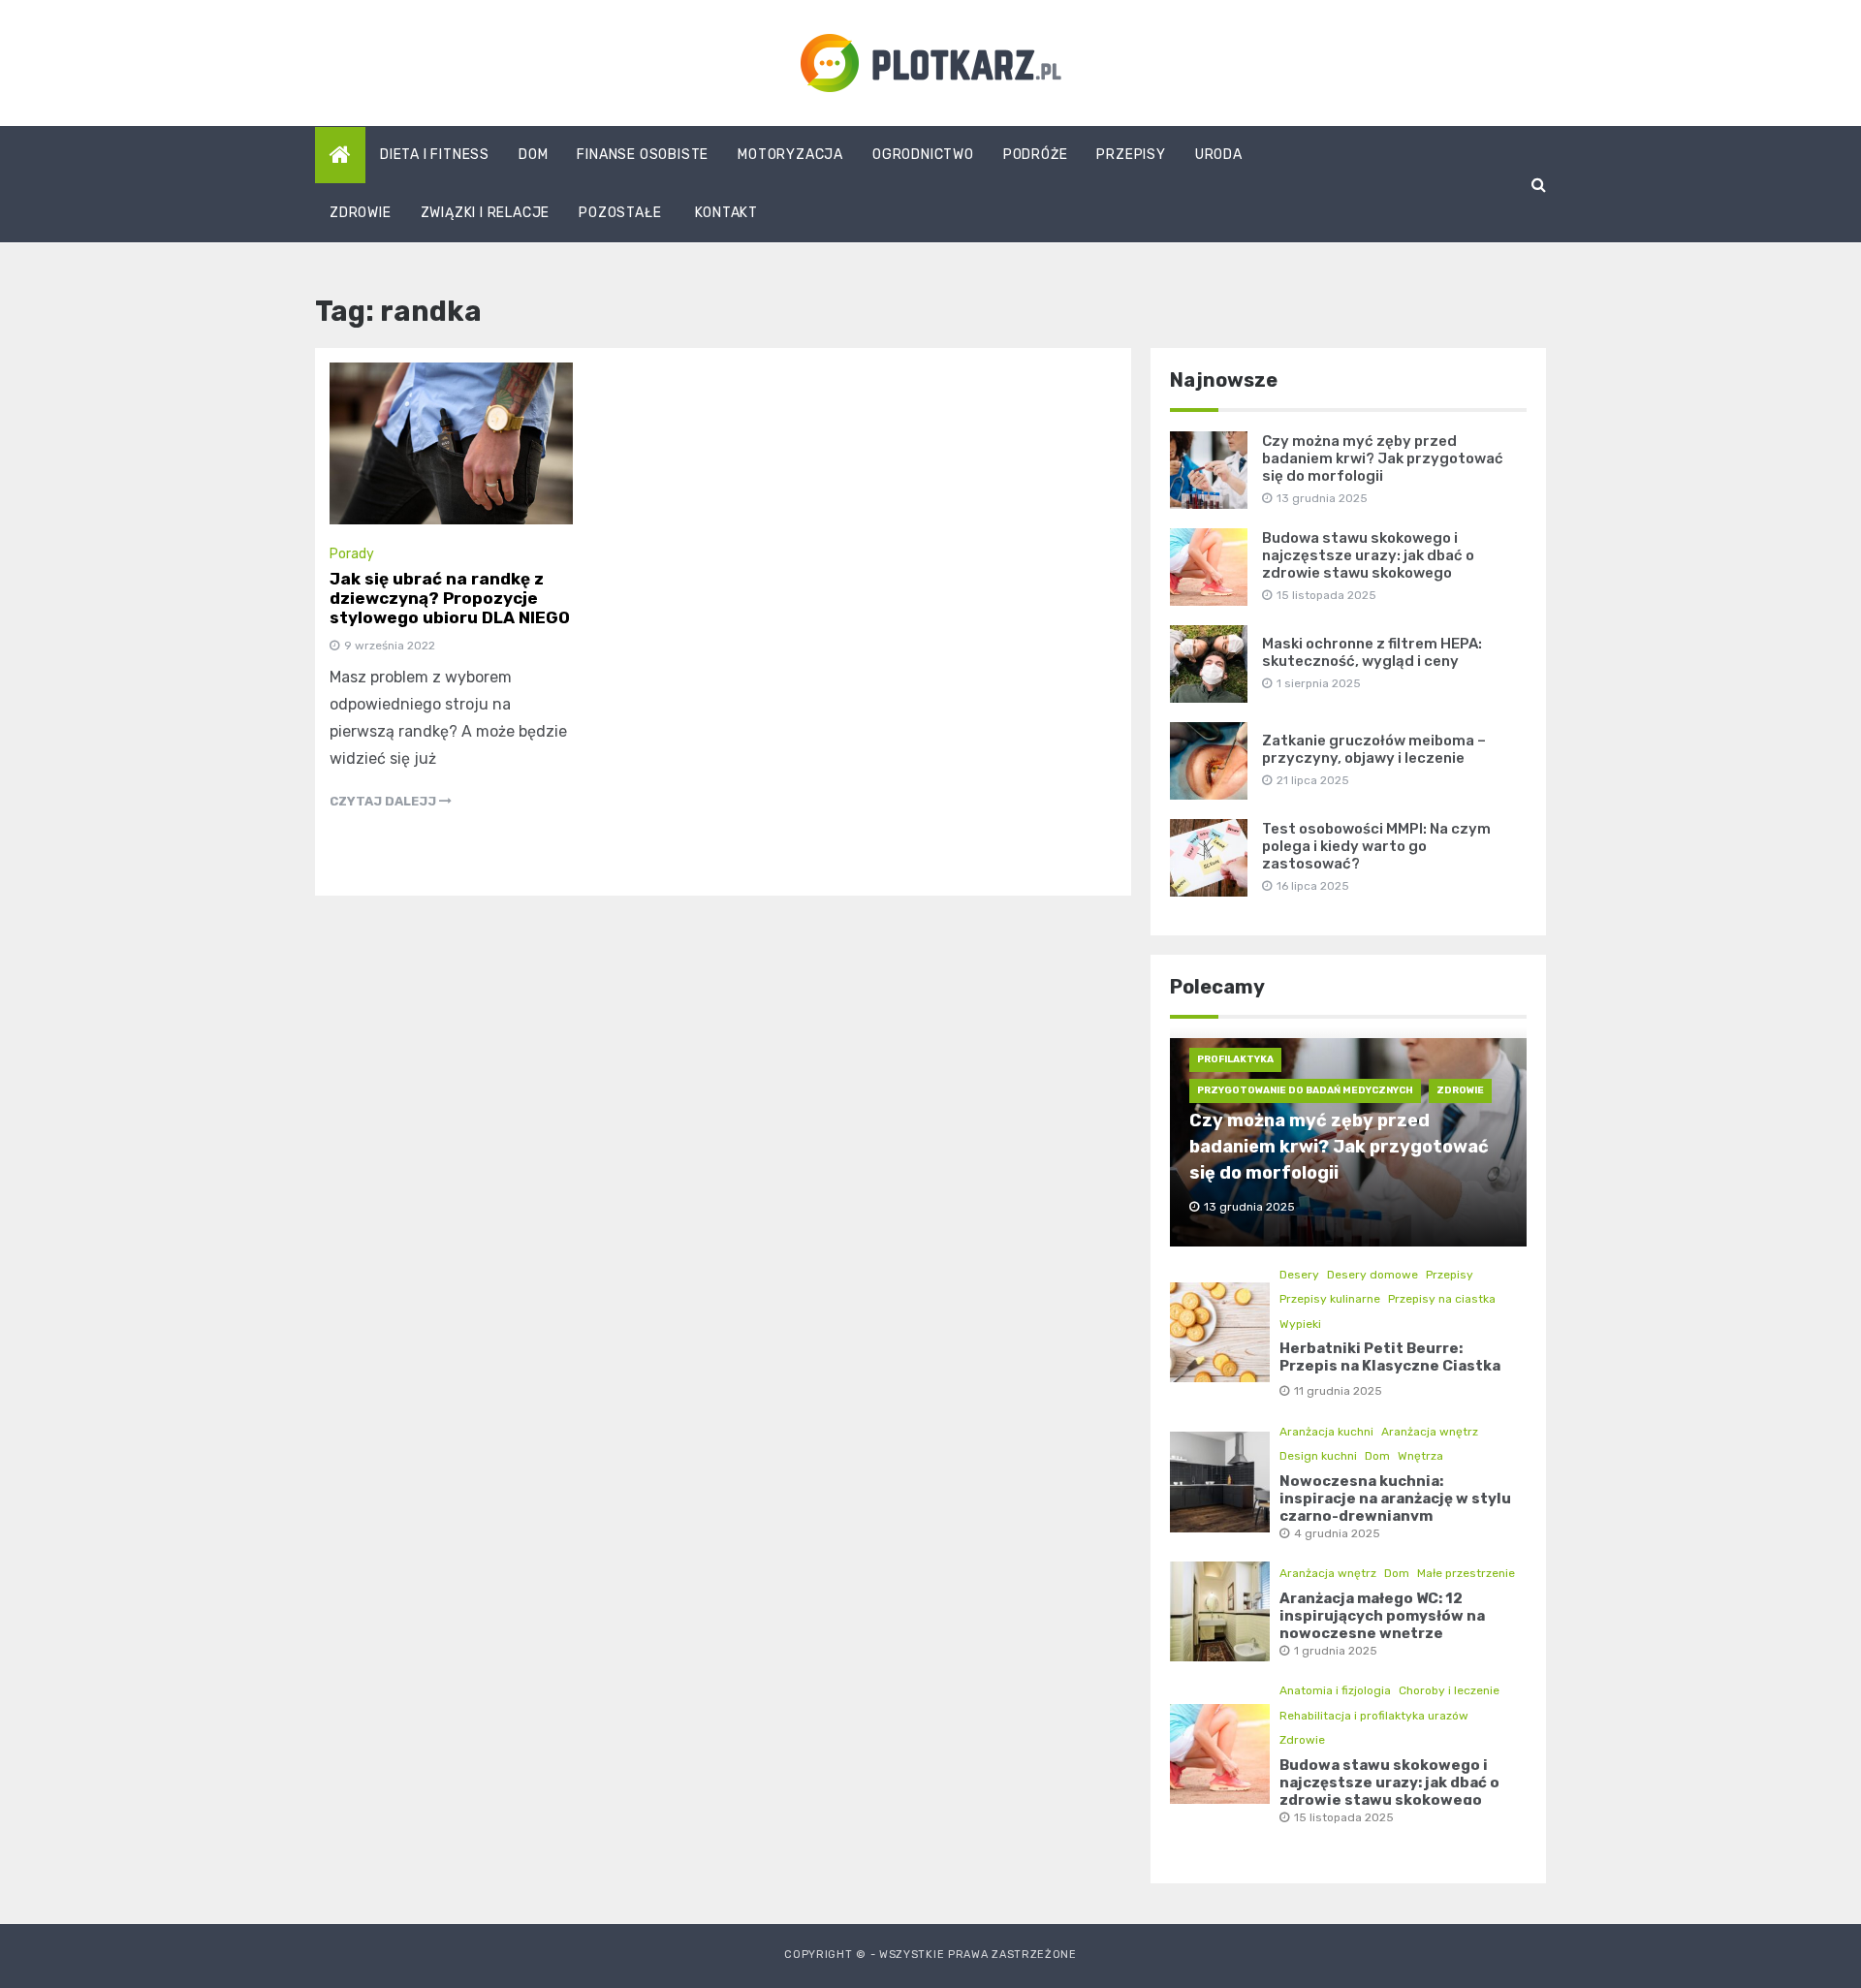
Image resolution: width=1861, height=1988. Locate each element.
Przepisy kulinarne (1330, 1299)
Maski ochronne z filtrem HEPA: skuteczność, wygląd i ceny (1372, 652)
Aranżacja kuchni (1326, 1432)
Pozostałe (620, 213)
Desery (1299, 1275)
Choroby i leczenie (1449, 1690)
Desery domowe (1372, 1275)
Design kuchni (1318, 1456)
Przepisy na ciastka (1442, 1299)
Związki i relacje (486, 213)
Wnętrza (1420, 1456)
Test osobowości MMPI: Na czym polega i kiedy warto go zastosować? (1376, 846)
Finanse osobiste (643, 155)
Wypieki (1300, 1324)
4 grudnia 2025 (1337, 1533)
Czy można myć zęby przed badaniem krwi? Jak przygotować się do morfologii (1383, 458)
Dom (533, 155)
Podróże (1036, 155)
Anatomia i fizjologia (1335, 1690)
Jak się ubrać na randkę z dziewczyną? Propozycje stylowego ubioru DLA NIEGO (450, 598)
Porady (352, 554)
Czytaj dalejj (384, 801)
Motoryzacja (790, 155)
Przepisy (1131, 155)
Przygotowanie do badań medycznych (1305, 1090)
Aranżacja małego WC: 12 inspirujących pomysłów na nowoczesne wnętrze (1382, 1616)
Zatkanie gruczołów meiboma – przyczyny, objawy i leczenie (1374, 749)
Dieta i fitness (435, 155)
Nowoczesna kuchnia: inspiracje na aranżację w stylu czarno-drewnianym (1395, 1499)
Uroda (1219, 155)
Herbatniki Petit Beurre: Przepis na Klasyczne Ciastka (1390, 1357)
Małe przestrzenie (1466, 1573)
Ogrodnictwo (923, 155)
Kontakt (726, 213)
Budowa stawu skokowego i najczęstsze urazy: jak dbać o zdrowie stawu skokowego (1368, 555)
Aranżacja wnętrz (1430, 1432)
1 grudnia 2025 (1336, 1651)
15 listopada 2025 (1344, 1817)
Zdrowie (361, 213)
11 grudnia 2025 (1338, 1391)
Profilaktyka (1235, 1059)
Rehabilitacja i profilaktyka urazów (1374, 1716)
